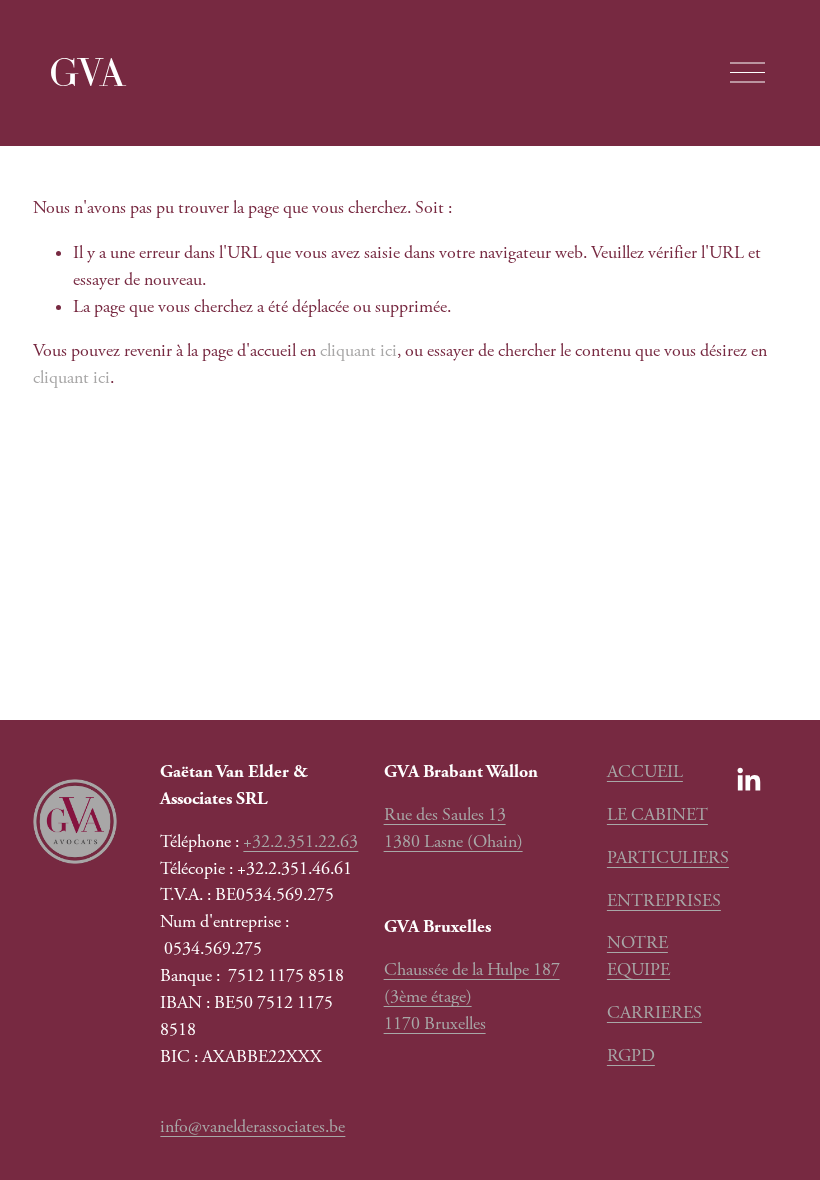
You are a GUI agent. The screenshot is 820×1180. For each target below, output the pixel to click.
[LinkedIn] (748, 780)
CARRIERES (654, 1013)
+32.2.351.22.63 (300, 842)
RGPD (631, 1056)
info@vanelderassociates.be (252, 1127)
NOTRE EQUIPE (638, 956)
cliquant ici (358, 351)
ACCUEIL (645, 772)
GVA (87, 72)
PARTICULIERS (668, 858)
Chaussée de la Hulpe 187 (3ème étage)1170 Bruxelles (472, 997)
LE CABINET (657, 815)
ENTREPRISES (664, 901)
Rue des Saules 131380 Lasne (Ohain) (453, 828)
